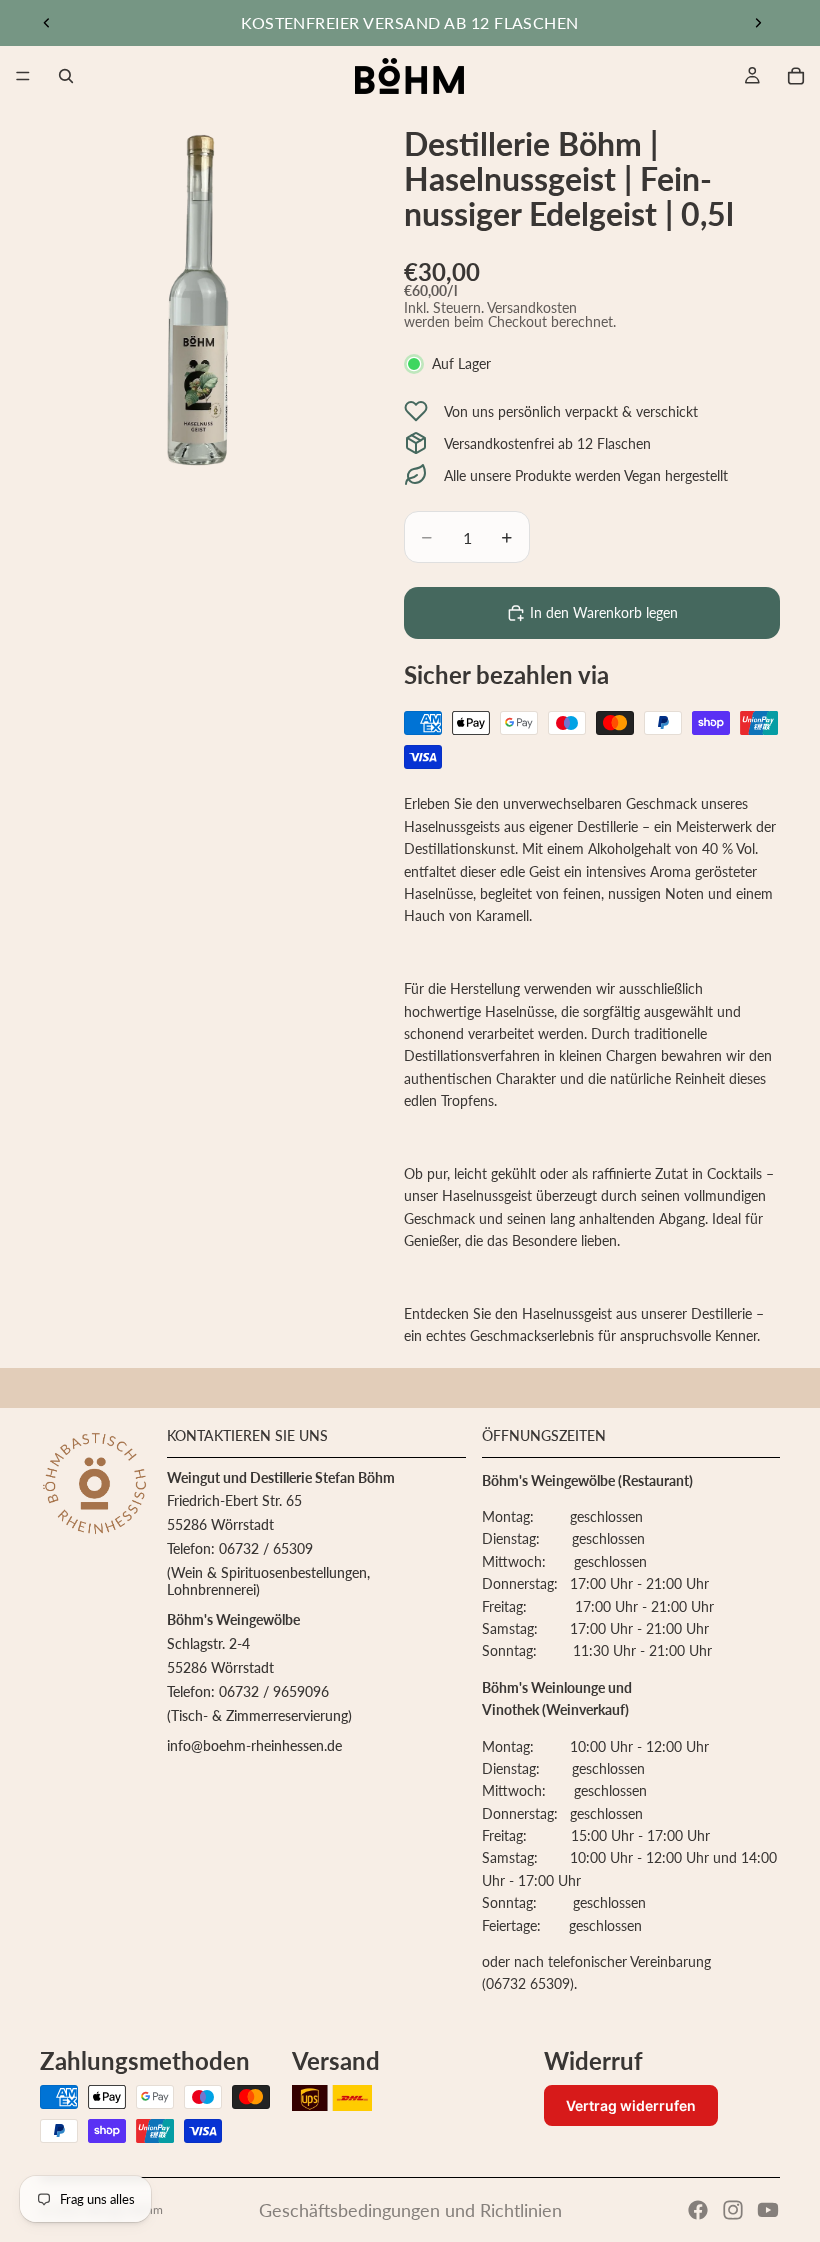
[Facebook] (698, 2210)
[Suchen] (66, 76)
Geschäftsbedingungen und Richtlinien (410, 2210)
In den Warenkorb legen (604, 612)
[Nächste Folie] (758, 23)
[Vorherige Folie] (47, 23)
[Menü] (23, 76)
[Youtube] (768, 2210)
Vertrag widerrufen (631, 2105)
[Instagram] (733, 2210)
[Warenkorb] (796, 76)
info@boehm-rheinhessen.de (254, 1745)
